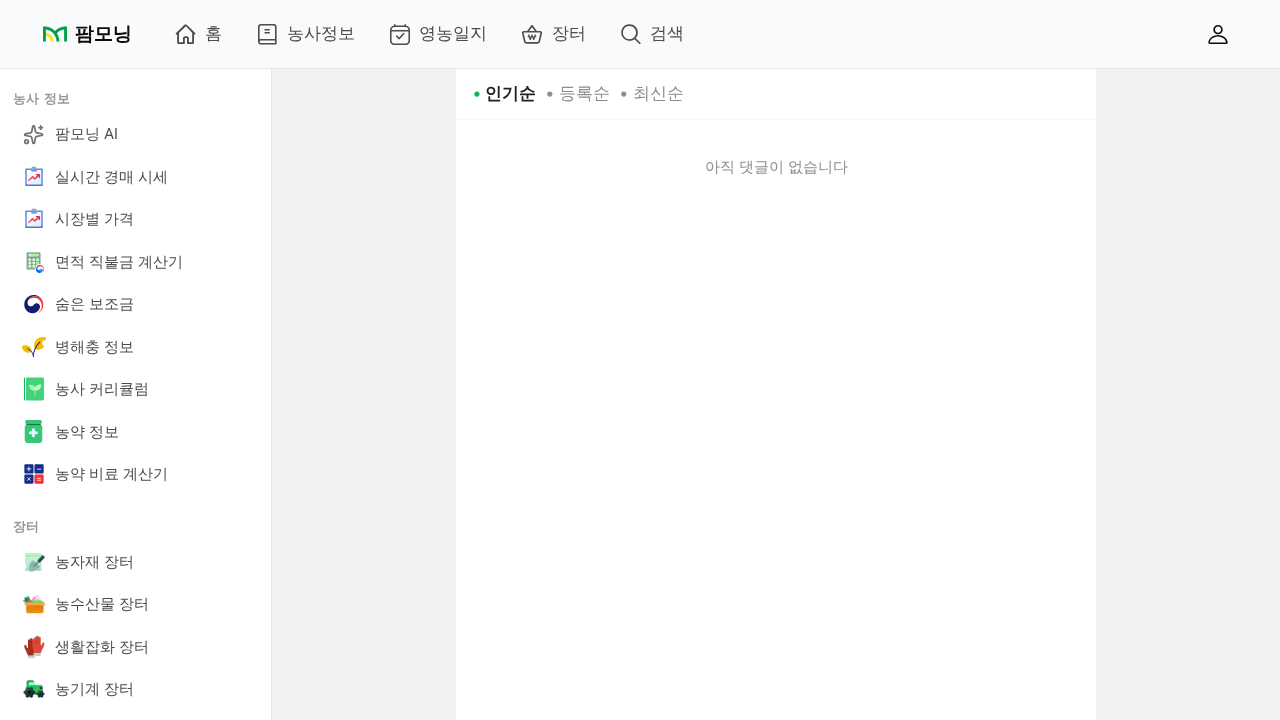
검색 (667, 33)
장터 (569, 33)
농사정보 (321, 33)
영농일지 (453, 33)
